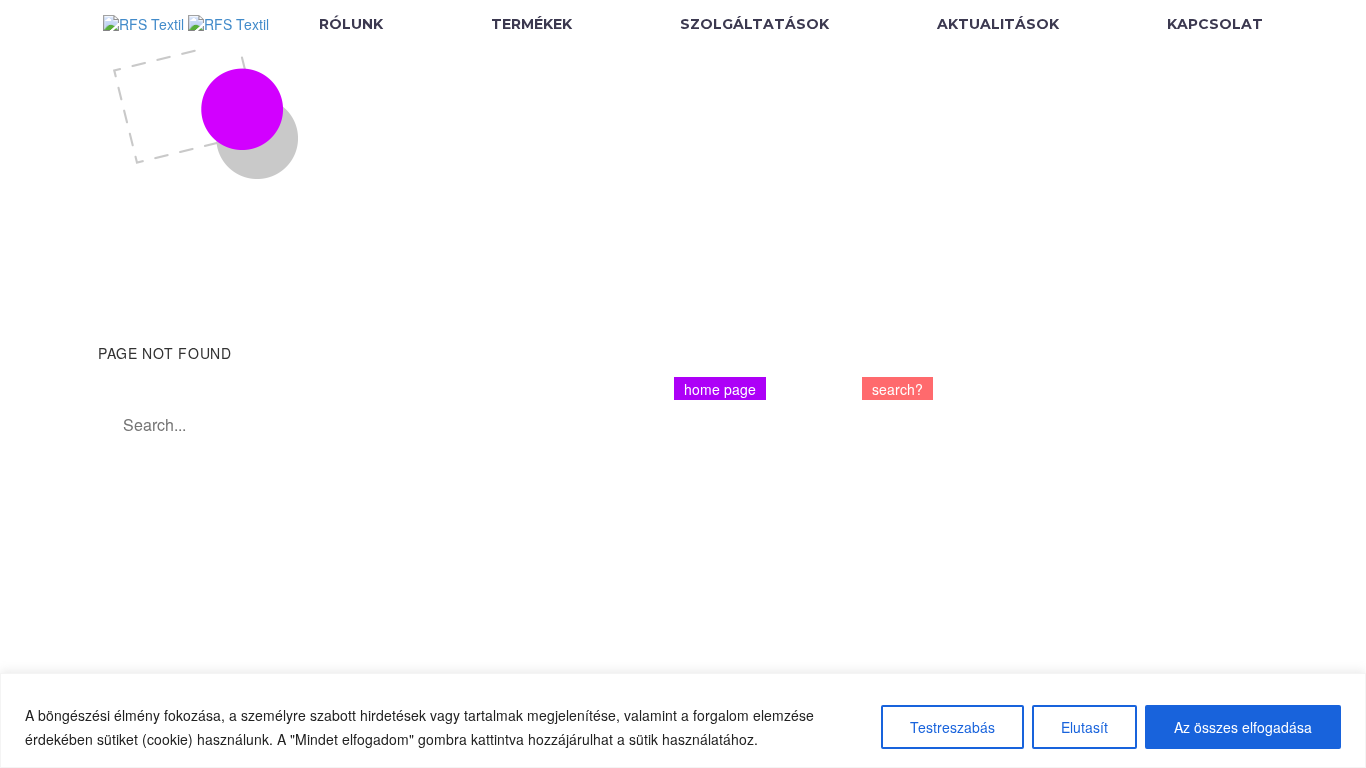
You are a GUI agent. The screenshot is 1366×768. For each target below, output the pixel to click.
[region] (683, 720)
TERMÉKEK (531, 24)
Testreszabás (952, 727)
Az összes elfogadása (1243, 727)
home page (720, 389)
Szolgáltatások (754, 24)
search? (897, 389)
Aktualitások (998, 24)
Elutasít (1084, 727)
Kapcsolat (1215, 24)
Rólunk (351, 24)
